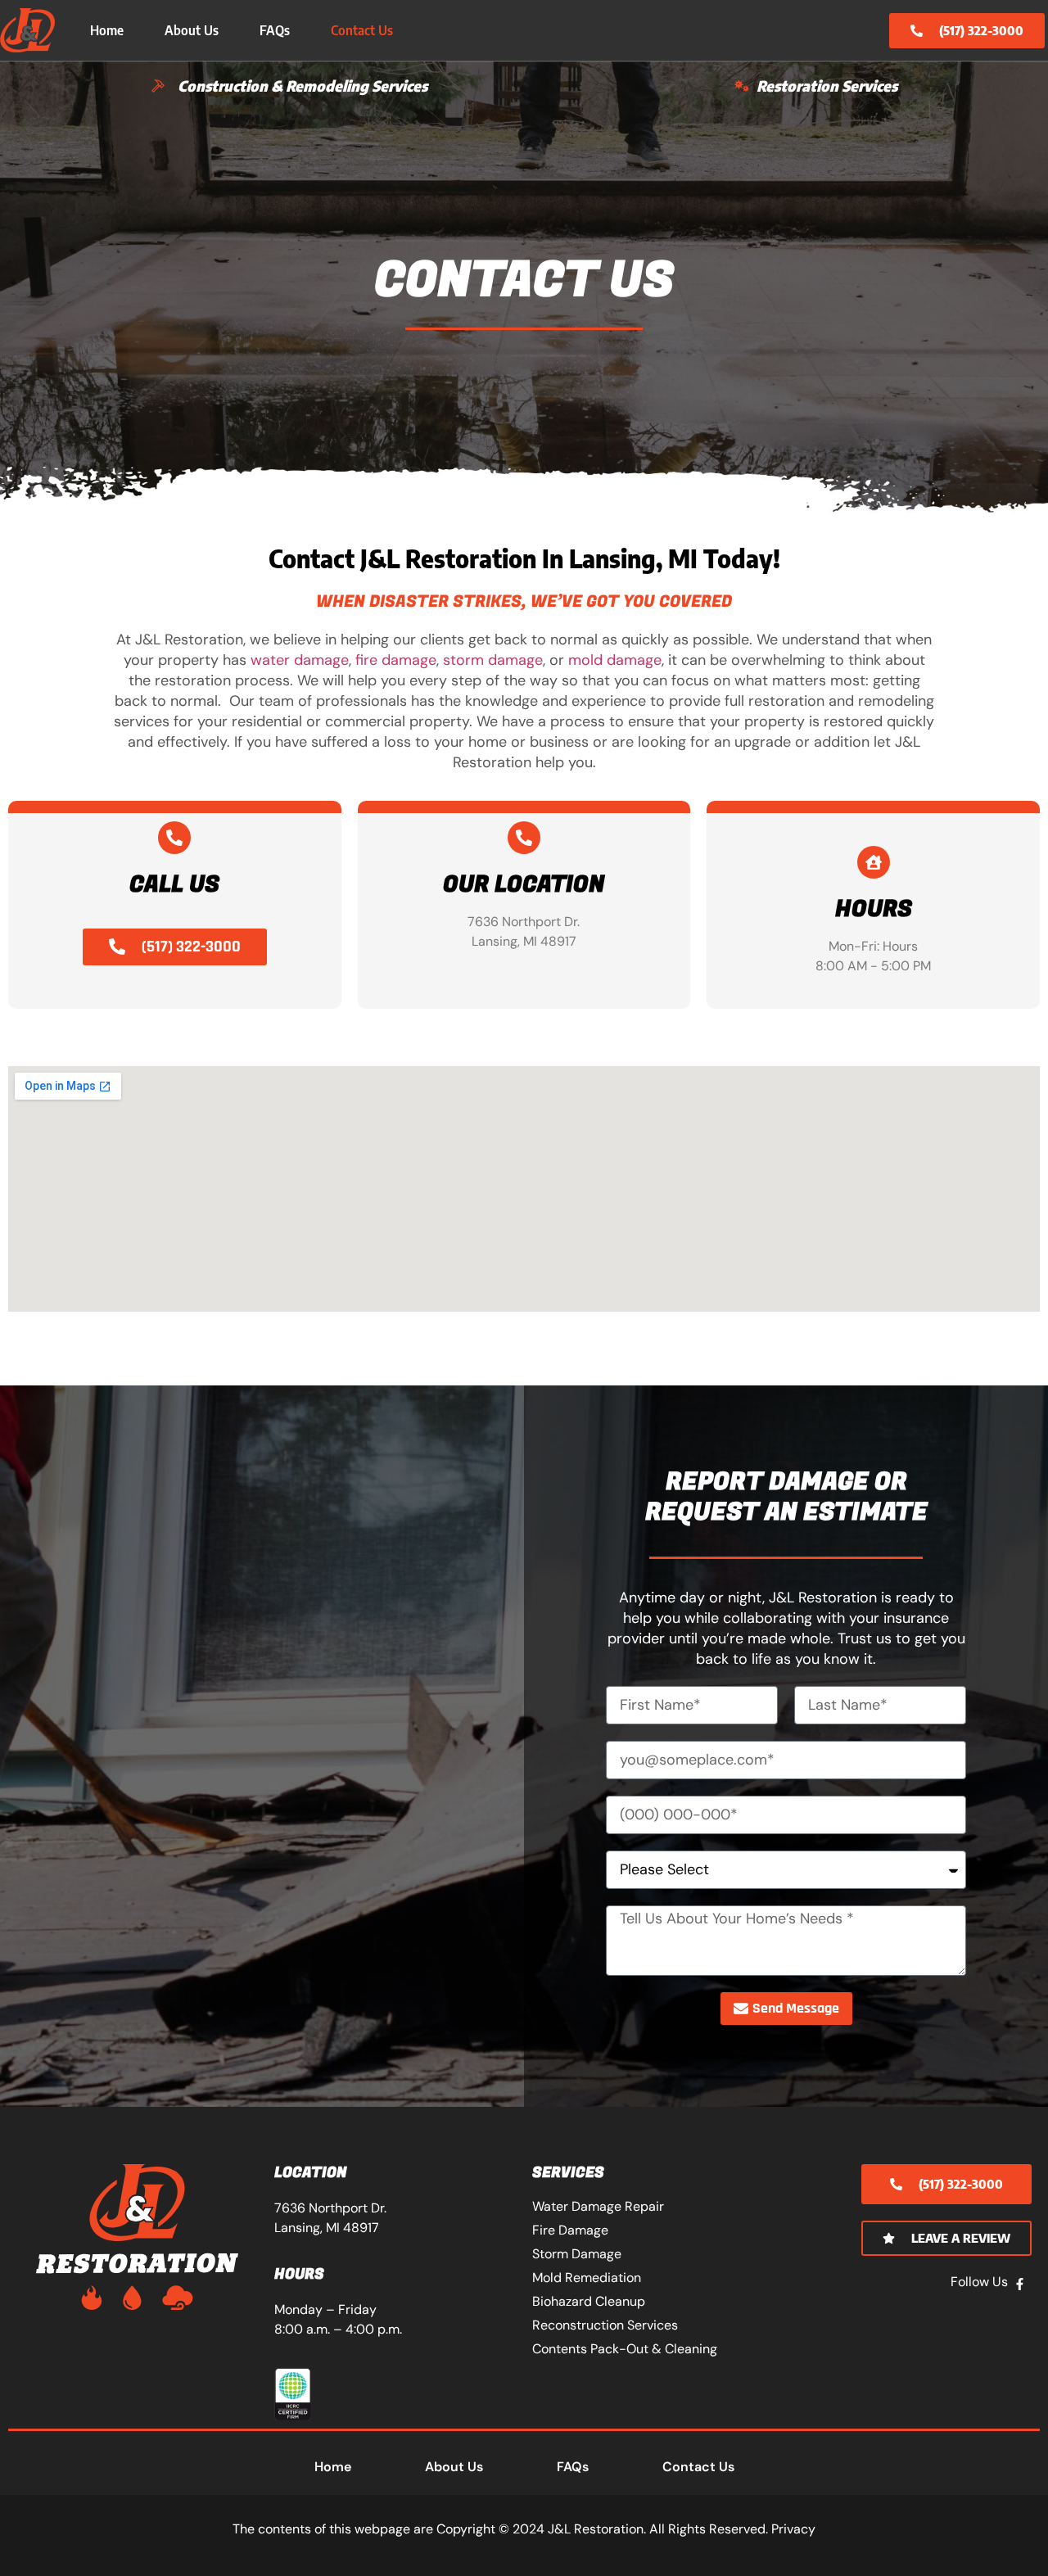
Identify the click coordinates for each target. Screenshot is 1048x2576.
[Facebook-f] (1020, 2285)
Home (107, 30)
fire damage (396, 660)
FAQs (275, 30)
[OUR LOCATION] (524, 838)
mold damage (615, 660)
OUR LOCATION (524, 885)
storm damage (493, 660)
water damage (300, 660)
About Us (192, 30)
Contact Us (362, 30)
